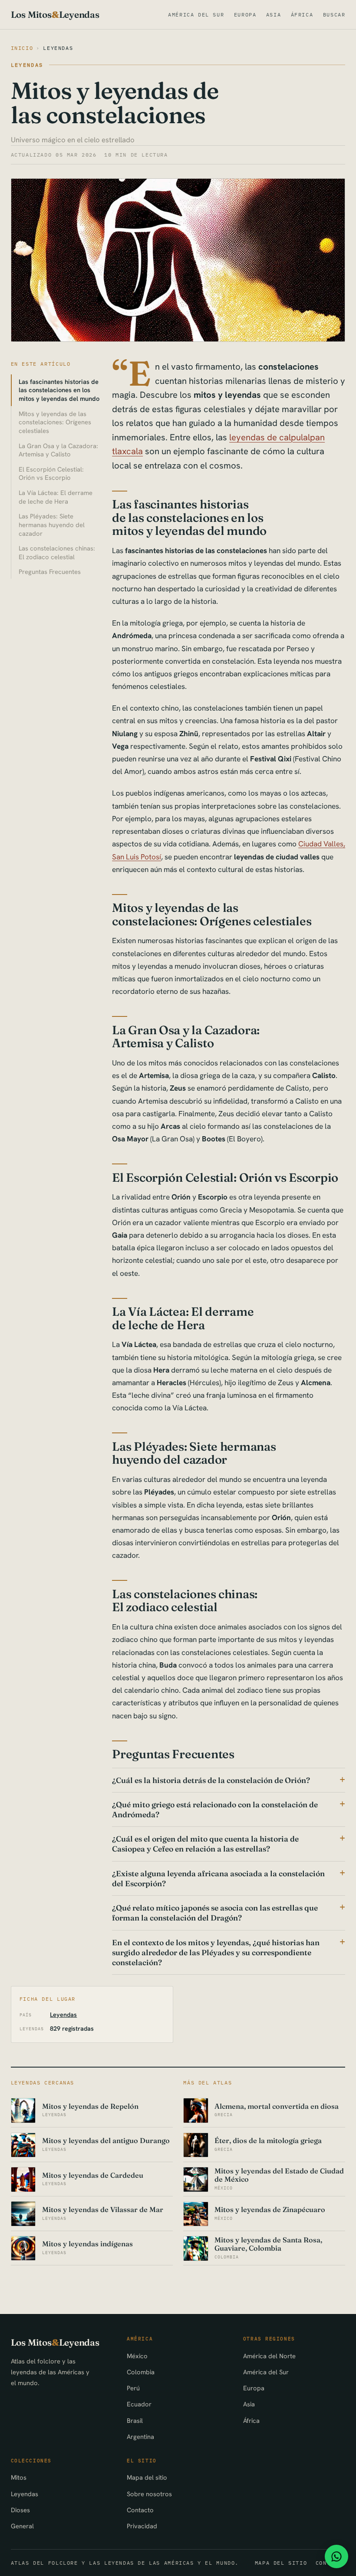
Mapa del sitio (147, 2477)
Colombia (141, 2372)
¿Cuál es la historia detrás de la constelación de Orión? (211, 1780)
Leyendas (58, 48)
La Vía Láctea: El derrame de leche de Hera (56, 497)
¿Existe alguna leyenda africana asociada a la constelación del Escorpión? (218, 1878)
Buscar (334, 15)
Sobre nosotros (149, 2494)
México (137, 2356)
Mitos (19, 2477)
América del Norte (269, 2356)
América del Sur (196, 15)
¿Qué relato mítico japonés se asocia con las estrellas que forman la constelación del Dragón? (215, 1913)
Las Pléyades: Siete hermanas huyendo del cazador (52, 525)
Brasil (135, 2420)
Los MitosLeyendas (55, 15)
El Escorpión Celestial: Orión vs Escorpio (51, 474)
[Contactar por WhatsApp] (336, 2556)
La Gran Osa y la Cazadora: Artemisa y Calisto (58, 450)
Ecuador (139, 2404)
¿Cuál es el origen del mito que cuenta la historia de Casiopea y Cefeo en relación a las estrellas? (205, 1844)
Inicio (22, 48)
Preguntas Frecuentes (50, 572)
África (302, 15)
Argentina (140, 2437)
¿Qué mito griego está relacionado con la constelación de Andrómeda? (215, 1809)
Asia (274, 15)
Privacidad (142, 2526)
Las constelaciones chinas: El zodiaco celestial (57, 552)
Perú (133, 2388)
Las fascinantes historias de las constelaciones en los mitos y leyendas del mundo (59, 390)
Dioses (20, 2510)
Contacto (140, 2510)
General (22, 2526)
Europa (245, 15)
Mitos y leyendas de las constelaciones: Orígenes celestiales (55, 422)
